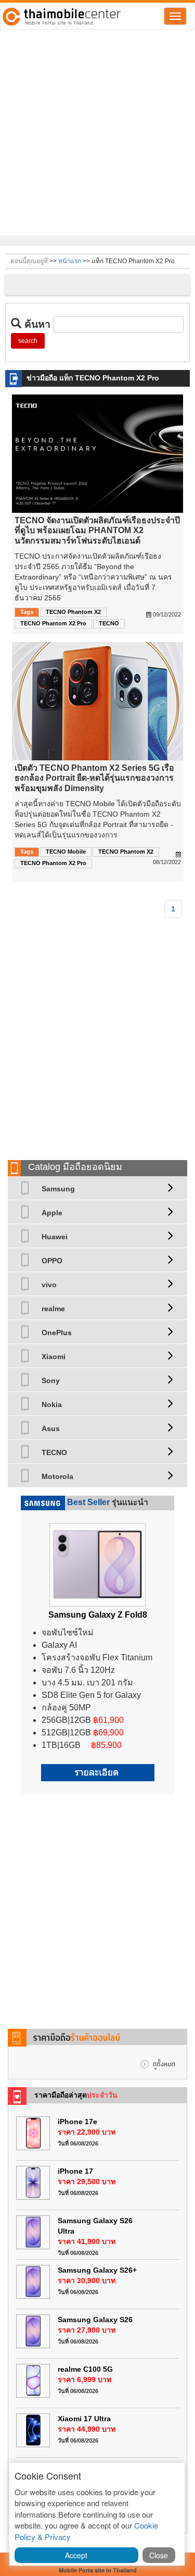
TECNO (109, 623)
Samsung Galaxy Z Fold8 (98, 1615)
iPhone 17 (75, 2171)
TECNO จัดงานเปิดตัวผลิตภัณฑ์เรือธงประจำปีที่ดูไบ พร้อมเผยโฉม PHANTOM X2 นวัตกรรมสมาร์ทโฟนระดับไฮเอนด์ (97, 530)
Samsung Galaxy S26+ (97, 2270)
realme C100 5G (85, 2369)
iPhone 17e (77, 2122)
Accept (76, 2555)
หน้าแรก (70, 261)
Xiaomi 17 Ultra (84, 2419)
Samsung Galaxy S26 (95, 2320)
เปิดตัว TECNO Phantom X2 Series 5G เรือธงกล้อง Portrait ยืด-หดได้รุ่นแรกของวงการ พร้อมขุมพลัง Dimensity (94, 778)
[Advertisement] (97, 133)
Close (159, 2555)
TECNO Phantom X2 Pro (53, 623)
